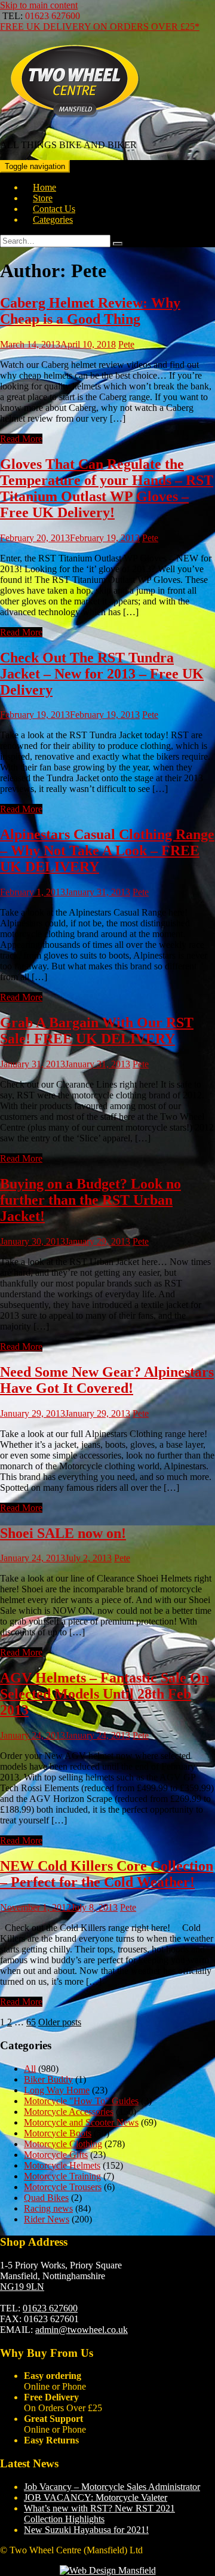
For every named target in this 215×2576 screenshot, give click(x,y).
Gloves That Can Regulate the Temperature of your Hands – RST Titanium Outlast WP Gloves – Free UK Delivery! (107, 488)
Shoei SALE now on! (63, 1533)
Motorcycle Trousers (63, 2187)
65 (31, 2022)
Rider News (47, 2219)
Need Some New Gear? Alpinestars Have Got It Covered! (107, 1380)
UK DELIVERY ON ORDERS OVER (100, 27)
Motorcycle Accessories (69, 2112)
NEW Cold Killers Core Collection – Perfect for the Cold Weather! (107, 1874)
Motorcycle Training (62, 2176)
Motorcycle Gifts (56, 2155)
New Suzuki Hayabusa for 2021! (86, 2530)
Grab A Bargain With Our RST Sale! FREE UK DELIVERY (97, 1031)
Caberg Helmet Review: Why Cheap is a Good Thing (90, 311)
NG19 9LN (22, 2287)
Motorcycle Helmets (62, 2165)
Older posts (60, 2022)
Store (43, 198)
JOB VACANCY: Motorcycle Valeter (96, 2497)
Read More (21, 439)
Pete (126, 344)
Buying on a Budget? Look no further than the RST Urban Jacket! (90, 1200)
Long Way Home (57, 2090)
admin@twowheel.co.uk (82, 2330)
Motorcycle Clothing (63, 2144)
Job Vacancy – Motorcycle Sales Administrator (112, 2487)
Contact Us (54, 209)
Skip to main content (39, 5)
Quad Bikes (46, 2198)
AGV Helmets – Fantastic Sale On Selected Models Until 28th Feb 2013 (105, 1694)
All (30, 2069)
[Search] (118, 244)
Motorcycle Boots (58, 2133)
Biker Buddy (48, 2079)
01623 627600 (50, 2308)
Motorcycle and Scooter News (81, 2122)
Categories (53, 219)
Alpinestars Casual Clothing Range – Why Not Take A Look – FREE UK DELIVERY (107, 851)
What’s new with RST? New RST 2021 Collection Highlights (99, 2514)
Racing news (48, 2208)
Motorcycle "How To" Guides (81, 2101)
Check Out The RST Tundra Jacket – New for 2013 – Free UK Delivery (102, 674)
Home (44, 187)
